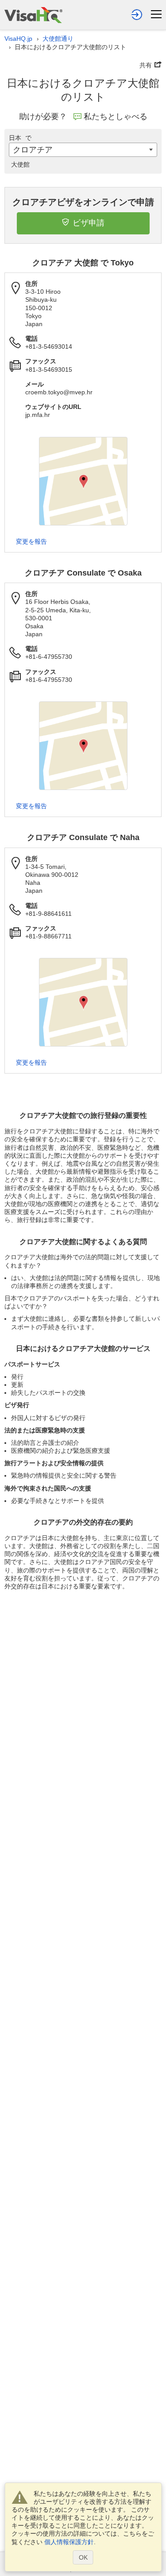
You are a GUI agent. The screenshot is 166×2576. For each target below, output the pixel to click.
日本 (20, 138)
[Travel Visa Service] (33, 15)
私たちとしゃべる (116, 117)
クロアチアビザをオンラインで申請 (83, 202)
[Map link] (83, 481)
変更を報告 (31, 541)
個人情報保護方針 (69, 2542)
